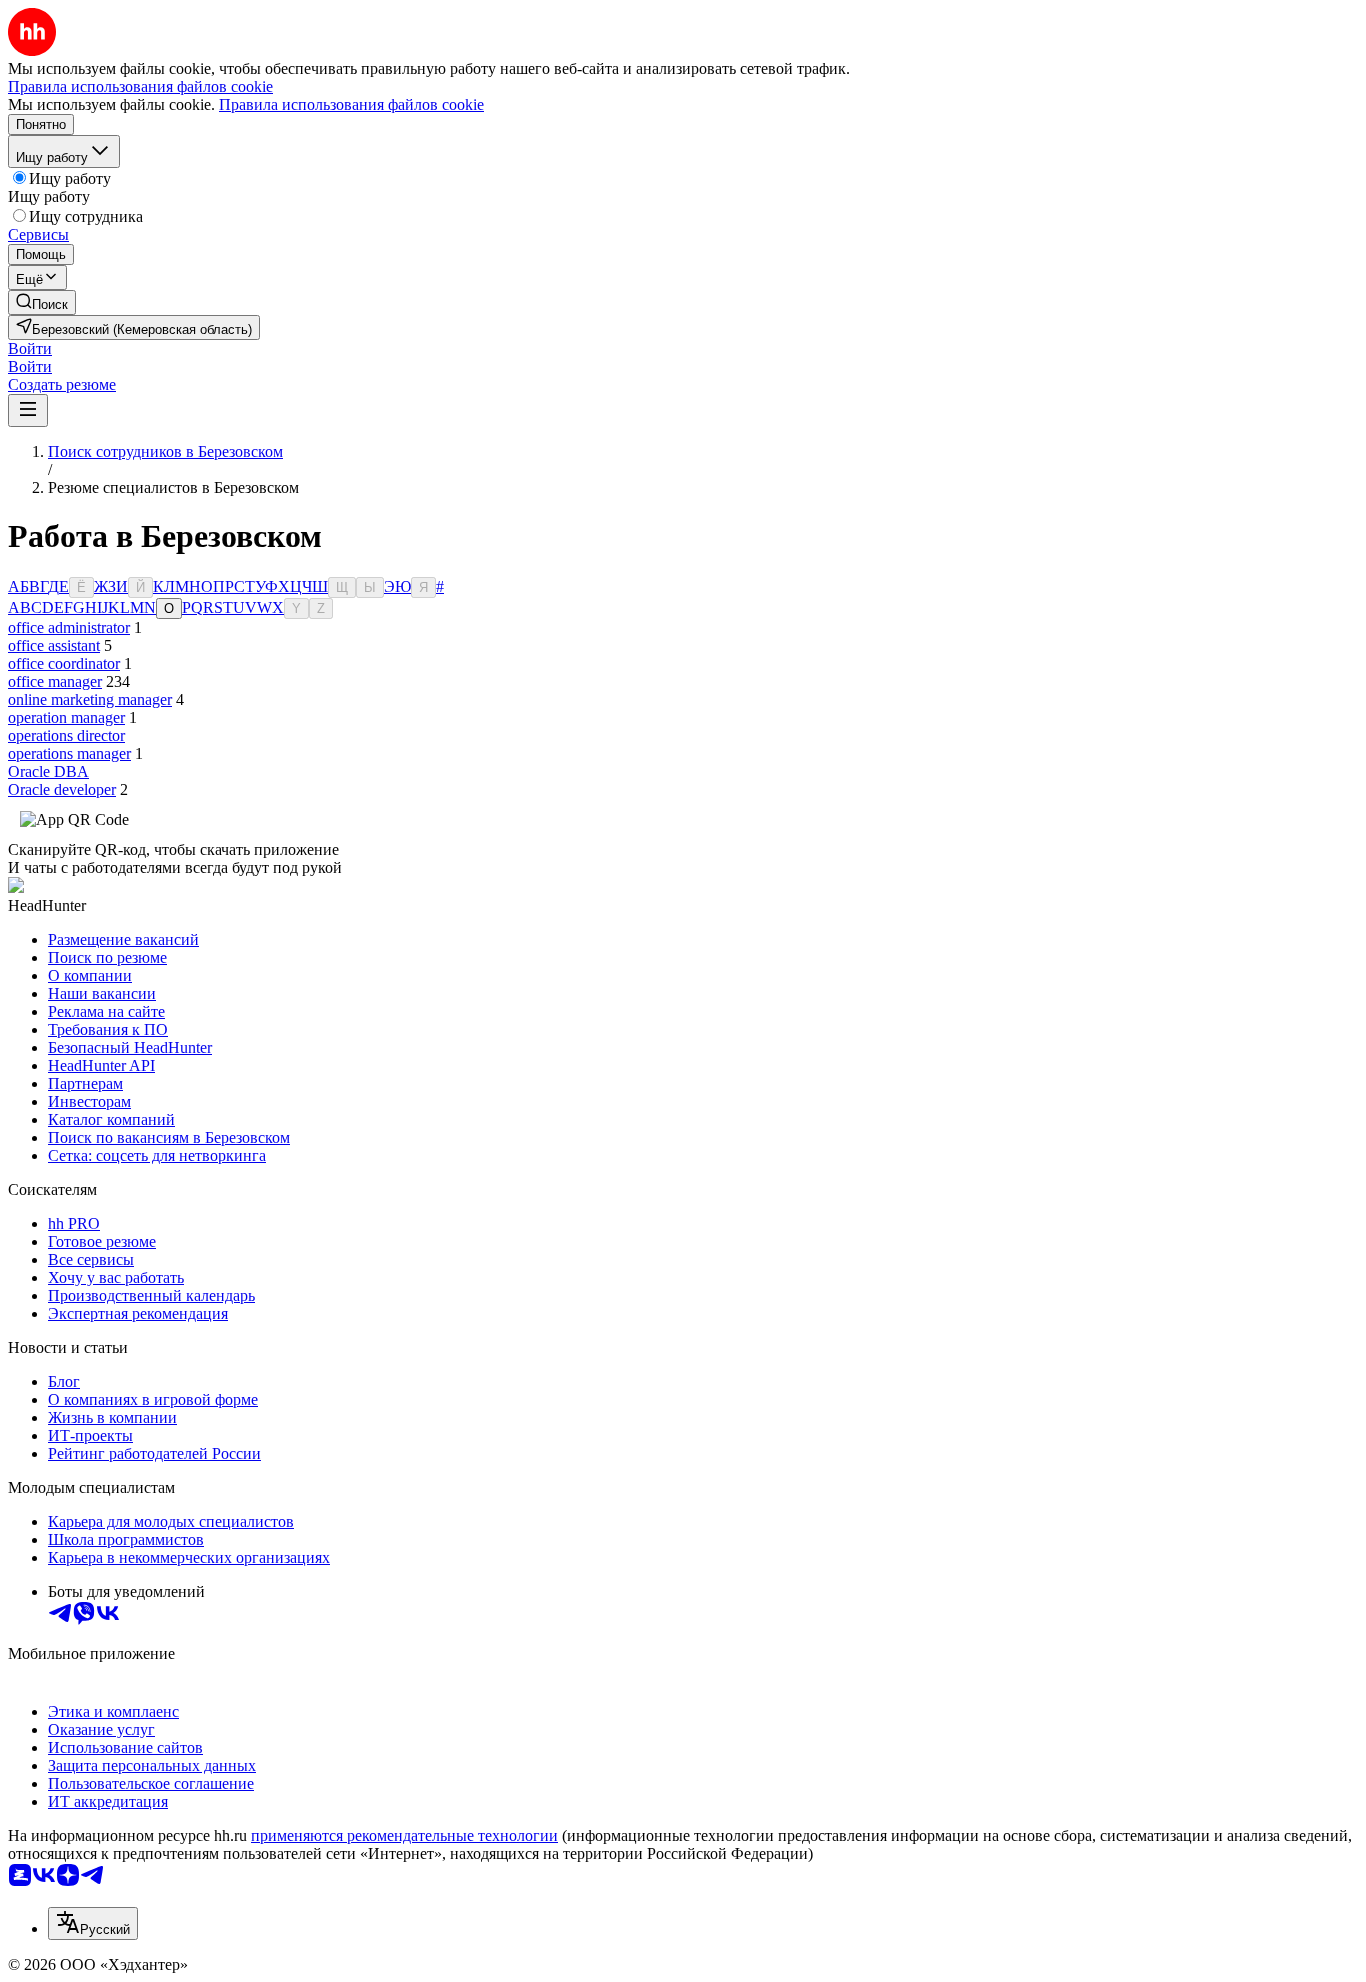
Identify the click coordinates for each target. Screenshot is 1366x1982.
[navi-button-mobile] (28, 410)
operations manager (69, 753)
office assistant (54, 645)
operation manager (66, 717)
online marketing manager (90, 699)
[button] (30, 348)
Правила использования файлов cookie (351, 104)
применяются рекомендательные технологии (404, 1835)
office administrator (69, 627)
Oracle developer (62, 789)
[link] (42, 302)
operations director (66, 735)
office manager (55, 681)
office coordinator (64, 663)
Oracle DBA (48, 771)
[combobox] (93, 1923)
